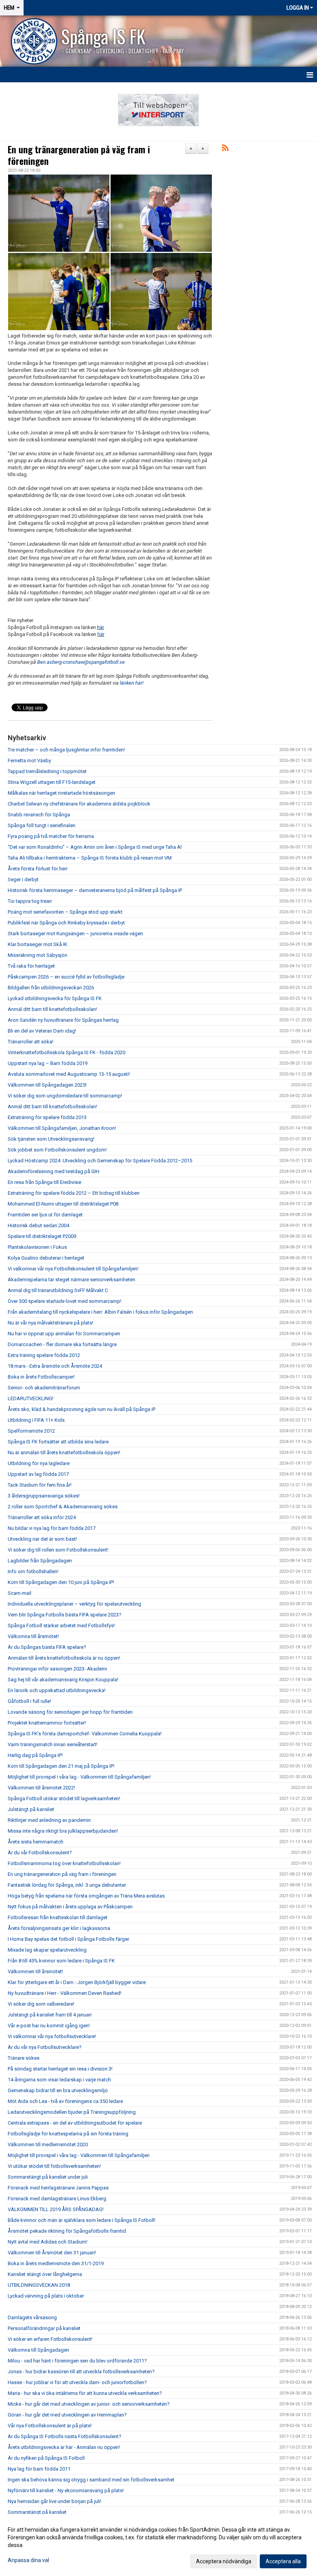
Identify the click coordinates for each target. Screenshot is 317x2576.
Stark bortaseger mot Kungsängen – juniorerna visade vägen (75, 934)
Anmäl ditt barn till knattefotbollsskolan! (52, 1009)
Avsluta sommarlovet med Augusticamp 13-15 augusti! (69, 1074)
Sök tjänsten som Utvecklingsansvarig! (51, 1139)
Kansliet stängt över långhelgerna (45, 2274)
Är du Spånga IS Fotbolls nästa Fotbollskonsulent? (65, 2436)
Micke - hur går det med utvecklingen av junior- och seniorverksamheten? (89, 2404)
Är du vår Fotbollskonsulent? (40, 1853)
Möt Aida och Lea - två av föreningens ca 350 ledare (65, 2101)
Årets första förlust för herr (38, 869)
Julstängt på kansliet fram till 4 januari (50, 2015)
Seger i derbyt (23, 879)
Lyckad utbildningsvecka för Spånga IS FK (55, 998)
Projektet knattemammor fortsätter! (47, 1723)
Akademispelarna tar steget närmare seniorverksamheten (72, 1280)
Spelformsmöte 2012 (31, 1431)
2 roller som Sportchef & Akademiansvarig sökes (63, 1507)
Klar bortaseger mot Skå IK (37, 944)
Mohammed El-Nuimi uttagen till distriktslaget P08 (63, 1204)
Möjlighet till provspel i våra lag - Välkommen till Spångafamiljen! (79, 1777)
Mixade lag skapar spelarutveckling (47, 1950)
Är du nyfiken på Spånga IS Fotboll (46, 2458)
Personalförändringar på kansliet (44, 2328)
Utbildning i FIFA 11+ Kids (36, 1420)
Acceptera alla (283, 2561)
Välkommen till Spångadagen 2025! (47, 1085)
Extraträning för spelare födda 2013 (47, 1117)
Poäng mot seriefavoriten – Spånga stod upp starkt (65, 912)
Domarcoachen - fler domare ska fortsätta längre (62, 1344)
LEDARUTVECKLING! (31, 1398)
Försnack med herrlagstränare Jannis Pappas (58, 2188)
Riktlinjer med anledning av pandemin (49, 1820)
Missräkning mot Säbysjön (37, 955)
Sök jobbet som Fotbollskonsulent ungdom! (57, 1150)
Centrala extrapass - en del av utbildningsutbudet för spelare (75, 2123)
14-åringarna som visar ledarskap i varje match (59, 2080)
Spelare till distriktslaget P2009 (42, 1236)
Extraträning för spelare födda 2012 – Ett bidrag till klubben (74, 1193)
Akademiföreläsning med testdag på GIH (54, 1171)
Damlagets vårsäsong (32, 2317)
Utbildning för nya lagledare (39, 1463)
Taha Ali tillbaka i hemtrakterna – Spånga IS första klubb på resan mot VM (90, 858)
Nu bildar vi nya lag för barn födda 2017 (52, 1528)
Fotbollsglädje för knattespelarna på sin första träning (68, 2134)
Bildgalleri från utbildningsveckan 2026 (51, 988)
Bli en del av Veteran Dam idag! (42, 1031)
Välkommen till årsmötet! (35, 1971)
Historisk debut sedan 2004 (38, 1225)
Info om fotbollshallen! (33, 1571)
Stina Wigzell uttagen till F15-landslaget (52, 782)
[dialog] (158, 2545)
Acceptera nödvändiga (224, 2561)
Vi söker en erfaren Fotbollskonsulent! (50, 2339)
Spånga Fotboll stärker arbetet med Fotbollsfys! (61, 1625)
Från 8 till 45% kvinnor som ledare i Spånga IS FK (61, 1961)
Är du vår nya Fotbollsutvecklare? (45, 2047)
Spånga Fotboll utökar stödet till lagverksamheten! (64, 1798)
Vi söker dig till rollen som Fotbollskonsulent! (58, 1550)
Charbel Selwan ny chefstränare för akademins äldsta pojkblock (79, 804)
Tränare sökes (24, 2058)
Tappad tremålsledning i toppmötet (47, 771)
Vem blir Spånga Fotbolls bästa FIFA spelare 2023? (65, 1615)
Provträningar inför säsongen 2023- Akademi (57, 1669)
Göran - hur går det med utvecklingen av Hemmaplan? (67, 2415)
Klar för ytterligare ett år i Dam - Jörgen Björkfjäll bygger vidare (77, 1982)
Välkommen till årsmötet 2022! (41, 1788)
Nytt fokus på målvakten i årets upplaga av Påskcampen (71, 1907)
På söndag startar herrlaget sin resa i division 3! (60, 2069)
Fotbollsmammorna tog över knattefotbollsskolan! (64, 1863)
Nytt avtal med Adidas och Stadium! (48, 2242)
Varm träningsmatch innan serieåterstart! (53, 1744)
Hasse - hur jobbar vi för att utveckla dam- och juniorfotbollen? (77, 2382)
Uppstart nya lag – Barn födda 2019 (48, 1063)
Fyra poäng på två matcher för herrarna (51, 836)
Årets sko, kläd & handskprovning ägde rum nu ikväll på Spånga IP (82, 1409)
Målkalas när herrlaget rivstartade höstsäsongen (61, 793)
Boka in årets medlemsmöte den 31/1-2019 (56, 2263)
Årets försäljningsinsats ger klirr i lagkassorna (59, 1928)
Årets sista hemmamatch (36, 1842)
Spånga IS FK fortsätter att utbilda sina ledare (58, 1442)
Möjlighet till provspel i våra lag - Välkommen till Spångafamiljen (79, 2155)
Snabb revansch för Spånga (39, 815)
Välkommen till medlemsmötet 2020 (48, 2144)
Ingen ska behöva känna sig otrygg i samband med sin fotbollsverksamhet (91, 2480)
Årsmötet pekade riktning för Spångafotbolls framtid (67, 2231)
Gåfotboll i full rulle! (29, 1701)
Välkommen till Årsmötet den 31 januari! (52, 2253)
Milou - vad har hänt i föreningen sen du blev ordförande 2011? (77, 2361)
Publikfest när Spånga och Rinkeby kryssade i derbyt (66, 923)
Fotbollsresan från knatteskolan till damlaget (58, 1917)
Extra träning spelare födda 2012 (44, 1355)
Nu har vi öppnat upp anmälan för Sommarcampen (64, 1334)
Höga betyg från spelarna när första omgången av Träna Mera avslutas (86, 1896)
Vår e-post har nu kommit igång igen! (49, 2026)
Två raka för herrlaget (31, 966)
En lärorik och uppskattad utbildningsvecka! (57, 1690)
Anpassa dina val (28, 2560)
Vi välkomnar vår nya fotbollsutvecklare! (52, 2036)
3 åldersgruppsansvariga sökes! (44, 1496)
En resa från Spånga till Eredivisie (44, 1182)
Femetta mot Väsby (29, 761)
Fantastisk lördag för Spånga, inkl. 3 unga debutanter (67, 1885)
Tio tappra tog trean (30, 901)
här (101, 627)
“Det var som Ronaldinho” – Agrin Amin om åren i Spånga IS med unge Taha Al (95, 847)
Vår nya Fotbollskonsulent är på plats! (50, 2426)
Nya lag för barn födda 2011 (39, 2469)
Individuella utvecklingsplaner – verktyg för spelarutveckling (75, 1604)
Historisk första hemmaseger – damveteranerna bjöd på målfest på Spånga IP (95, 890)
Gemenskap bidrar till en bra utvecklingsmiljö (58, 2090)
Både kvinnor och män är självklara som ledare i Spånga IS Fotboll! (82, 2220)
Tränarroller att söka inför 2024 (42, 1517)
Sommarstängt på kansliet (37, 2512)
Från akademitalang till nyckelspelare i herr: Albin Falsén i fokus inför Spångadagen (100, 1312)
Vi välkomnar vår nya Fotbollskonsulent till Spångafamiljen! (73, 1269)
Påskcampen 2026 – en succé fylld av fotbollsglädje (66, 977)
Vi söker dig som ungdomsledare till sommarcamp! (65, 1096)
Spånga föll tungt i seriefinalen (42, 825)
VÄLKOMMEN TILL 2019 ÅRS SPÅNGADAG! (56, 2209)
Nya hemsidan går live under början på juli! (55, 2501)
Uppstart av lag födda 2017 (38, 1474)
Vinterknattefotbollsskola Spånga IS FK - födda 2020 (66, 1052)
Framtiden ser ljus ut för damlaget (45, 1215)
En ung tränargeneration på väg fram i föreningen (79, 155)
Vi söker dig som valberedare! (41, 2004)
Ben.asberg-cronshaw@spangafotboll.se (81, 662)
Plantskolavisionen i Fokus (37, 1247)
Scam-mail (20, 1593)
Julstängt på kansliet (31, 1809)
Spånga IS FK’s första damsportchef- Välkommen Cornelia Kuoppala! (85, 1734)
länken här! (132, 683)
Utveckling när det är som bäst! (42, 1539)
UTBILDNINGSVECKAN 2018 (39, 2285)
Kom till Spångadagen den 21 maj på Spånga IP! (61, 1766)
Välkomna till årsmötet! (33, 1636)
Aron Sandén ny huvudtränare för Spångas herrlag (63, 1020)
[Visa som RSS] (225, 149)
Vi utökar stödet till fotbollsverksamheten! (54, 2166)
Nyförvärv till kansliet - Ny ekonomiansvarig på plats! (66, 2490)
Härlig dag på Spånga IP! (35, 1755)
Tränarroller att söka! (31, 1042)
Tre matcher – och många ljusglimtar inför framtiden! (66, 750)
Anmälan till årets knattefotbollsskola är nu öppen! (64, 1658)
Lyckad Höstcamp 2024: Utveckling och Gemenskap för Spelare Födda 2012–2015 (100, 1161)
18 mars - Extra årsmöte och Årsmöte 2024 (55, 1366)
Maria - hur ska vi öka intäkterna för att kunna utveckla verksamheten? (85, 2393)
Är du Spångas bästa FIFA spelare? (47, 1647)
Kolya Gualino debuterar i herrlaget (46, 1258)
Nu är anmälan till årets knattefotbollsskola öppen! (64, 1452)
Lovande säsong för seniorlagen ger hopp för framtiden (70, 1712)
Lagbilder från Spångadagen (40, 1561)
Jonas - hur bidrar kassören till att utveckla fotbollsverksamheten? (81, 2372)
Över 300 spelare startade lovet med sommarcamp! (65, 1301)
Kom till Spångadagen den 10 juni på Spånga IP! (61, 1582)
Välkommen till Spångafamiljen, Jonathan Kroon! (62, 1128)
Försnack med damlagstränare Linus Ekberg (57, 2199)
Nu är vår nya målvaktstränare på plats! (50, 1323)
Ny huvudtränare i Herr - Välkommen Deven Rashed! (65, 1993)
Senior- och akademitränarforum (44, 1388)
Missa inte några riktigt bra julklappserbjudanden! (63, 1831)
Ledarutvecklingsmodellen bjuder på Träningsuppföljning (72, 2112)
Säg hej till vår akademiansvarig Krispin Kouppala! (63, 1680)
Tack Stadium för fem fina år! (40, 1485)
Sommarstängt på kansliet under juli (48, 2177)
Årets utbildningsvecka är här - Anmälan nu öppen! (64, 2447)
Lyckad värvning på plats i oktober (46, 2296)
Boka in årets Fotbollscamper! (41, 1377)
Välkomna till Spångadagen (38, 2350)
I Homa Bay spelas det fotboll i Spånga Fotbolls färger (68, 1939)
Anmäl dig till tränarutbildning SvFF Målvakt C (58, 1290)
